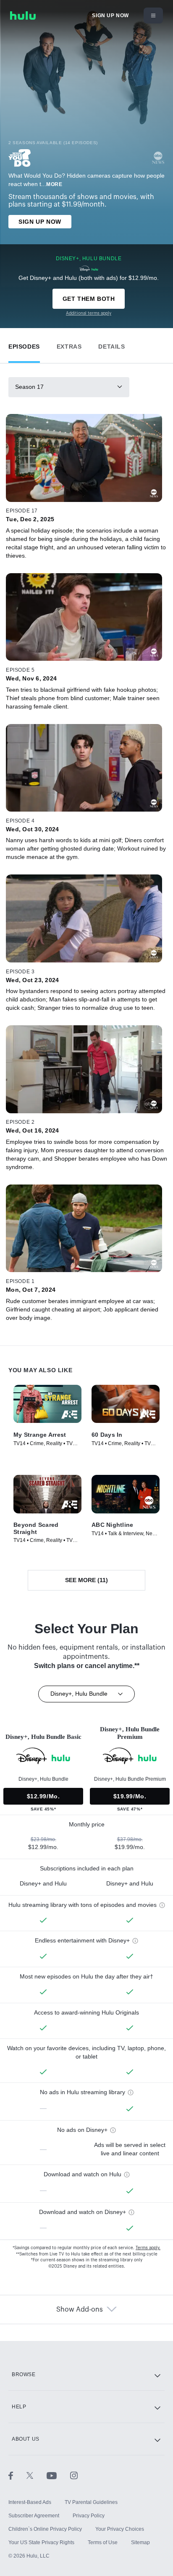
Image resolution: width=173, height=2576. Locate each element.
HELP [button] (19, 2407)
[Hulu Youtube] (58, 2475)
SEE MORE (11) (86, 1580)
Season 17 (29, 387)
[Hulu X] (37, 2475)
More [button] (54, 184)
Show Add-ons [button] (80, 2310)
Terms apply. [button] (148, 2248)
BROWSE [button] (24, 2374)
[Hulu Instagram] (74, 2475)
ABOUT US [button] (26, 2439)
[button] (24, 345)
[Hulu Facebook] (17, 2475)
